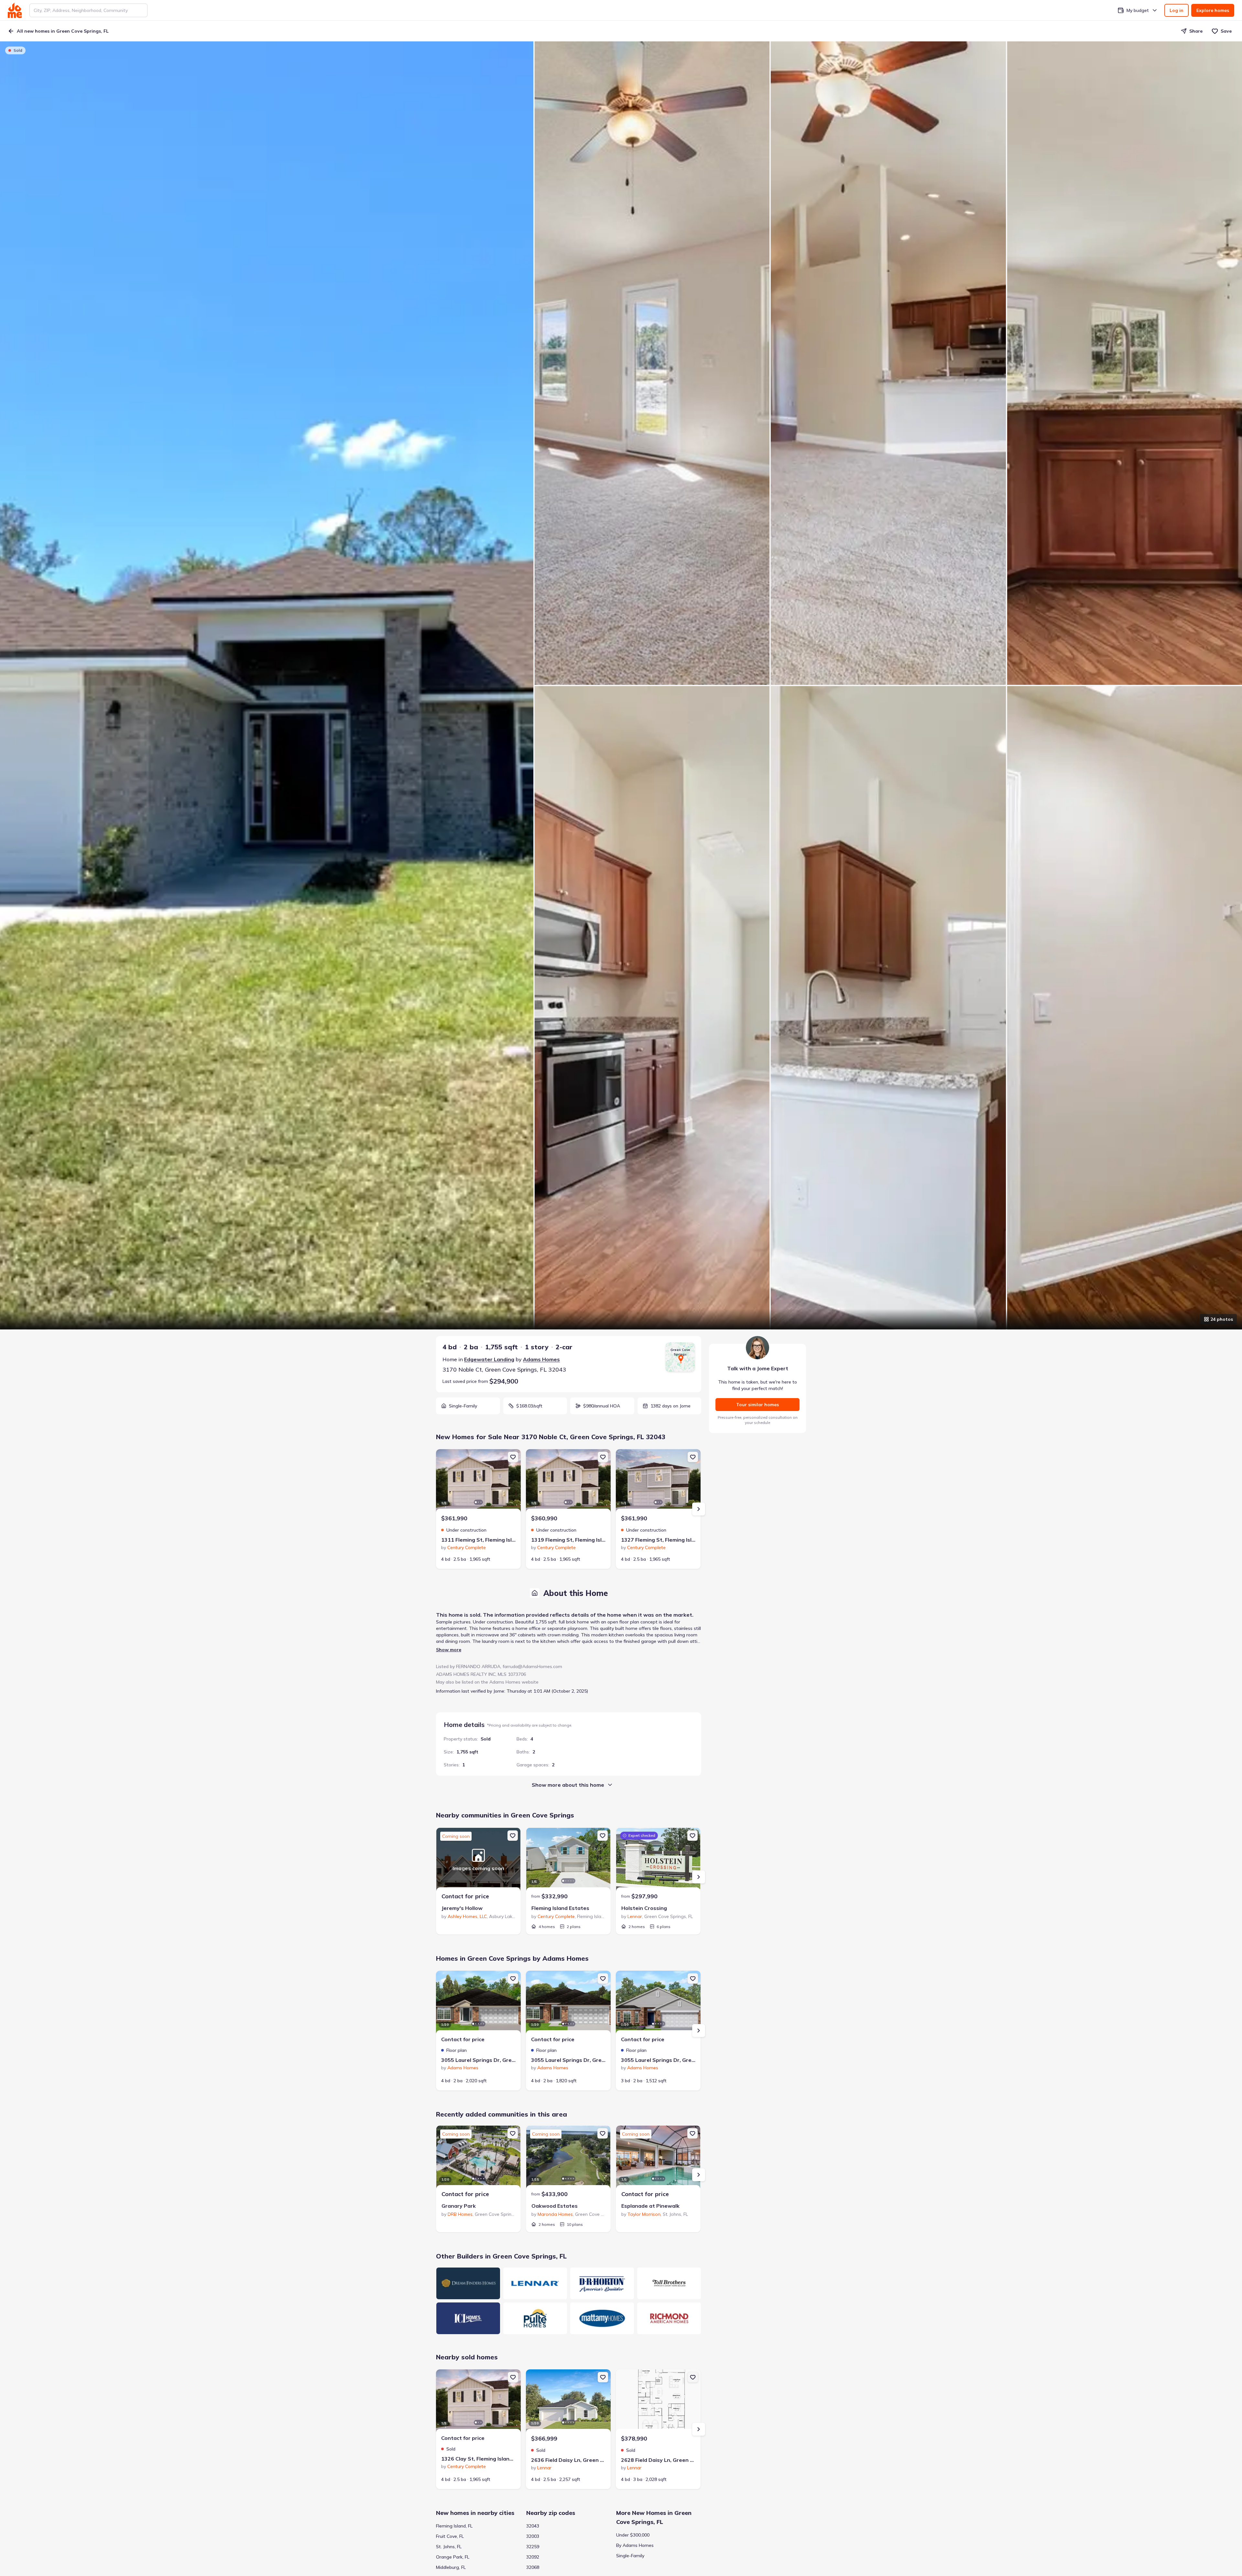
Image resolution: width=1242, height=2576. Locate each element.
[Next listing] (699, 1509)
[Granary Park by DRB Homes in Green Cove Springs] (478, 2158)
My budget (1138, 10)
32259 (533, 2547)
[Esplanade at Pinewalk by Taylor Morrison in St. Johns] (658, 2158)
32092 (533, 2557)
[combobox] (88, 10)
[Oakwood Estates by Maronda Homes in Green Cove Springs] (568, 2158)
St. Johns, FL (449, 2547)
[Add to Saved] (513, 1457)
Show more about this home (568, 1785)
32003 (533, 2536)
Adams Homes (541, 1359)
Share (1196, 31)
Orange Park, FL (453, 2557)
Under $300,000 (633, 2535)
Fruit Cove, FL (450, 2536)
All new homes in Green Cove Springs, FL (63, 31)
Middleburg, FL (451, 2567)
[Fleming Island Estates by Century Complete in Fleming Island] (568, 1860)
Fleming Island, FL (454, 2526)
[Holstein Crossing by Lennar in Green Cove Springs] (658, 1860)
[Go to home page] (15, 10)
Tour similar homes (757, 1405)
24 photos (1222, 1319)
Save (1226, 31)
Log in (1177, 10)
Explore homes (1213, 10)
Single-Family (630, 2556)
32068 (533, 2567)
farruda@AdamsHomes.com (532, 1666)
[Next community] (699, 1877)
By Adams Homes (635, 2545)
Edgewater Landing (489, 1359)
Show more (449, 1650)
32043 (533, 2526)
